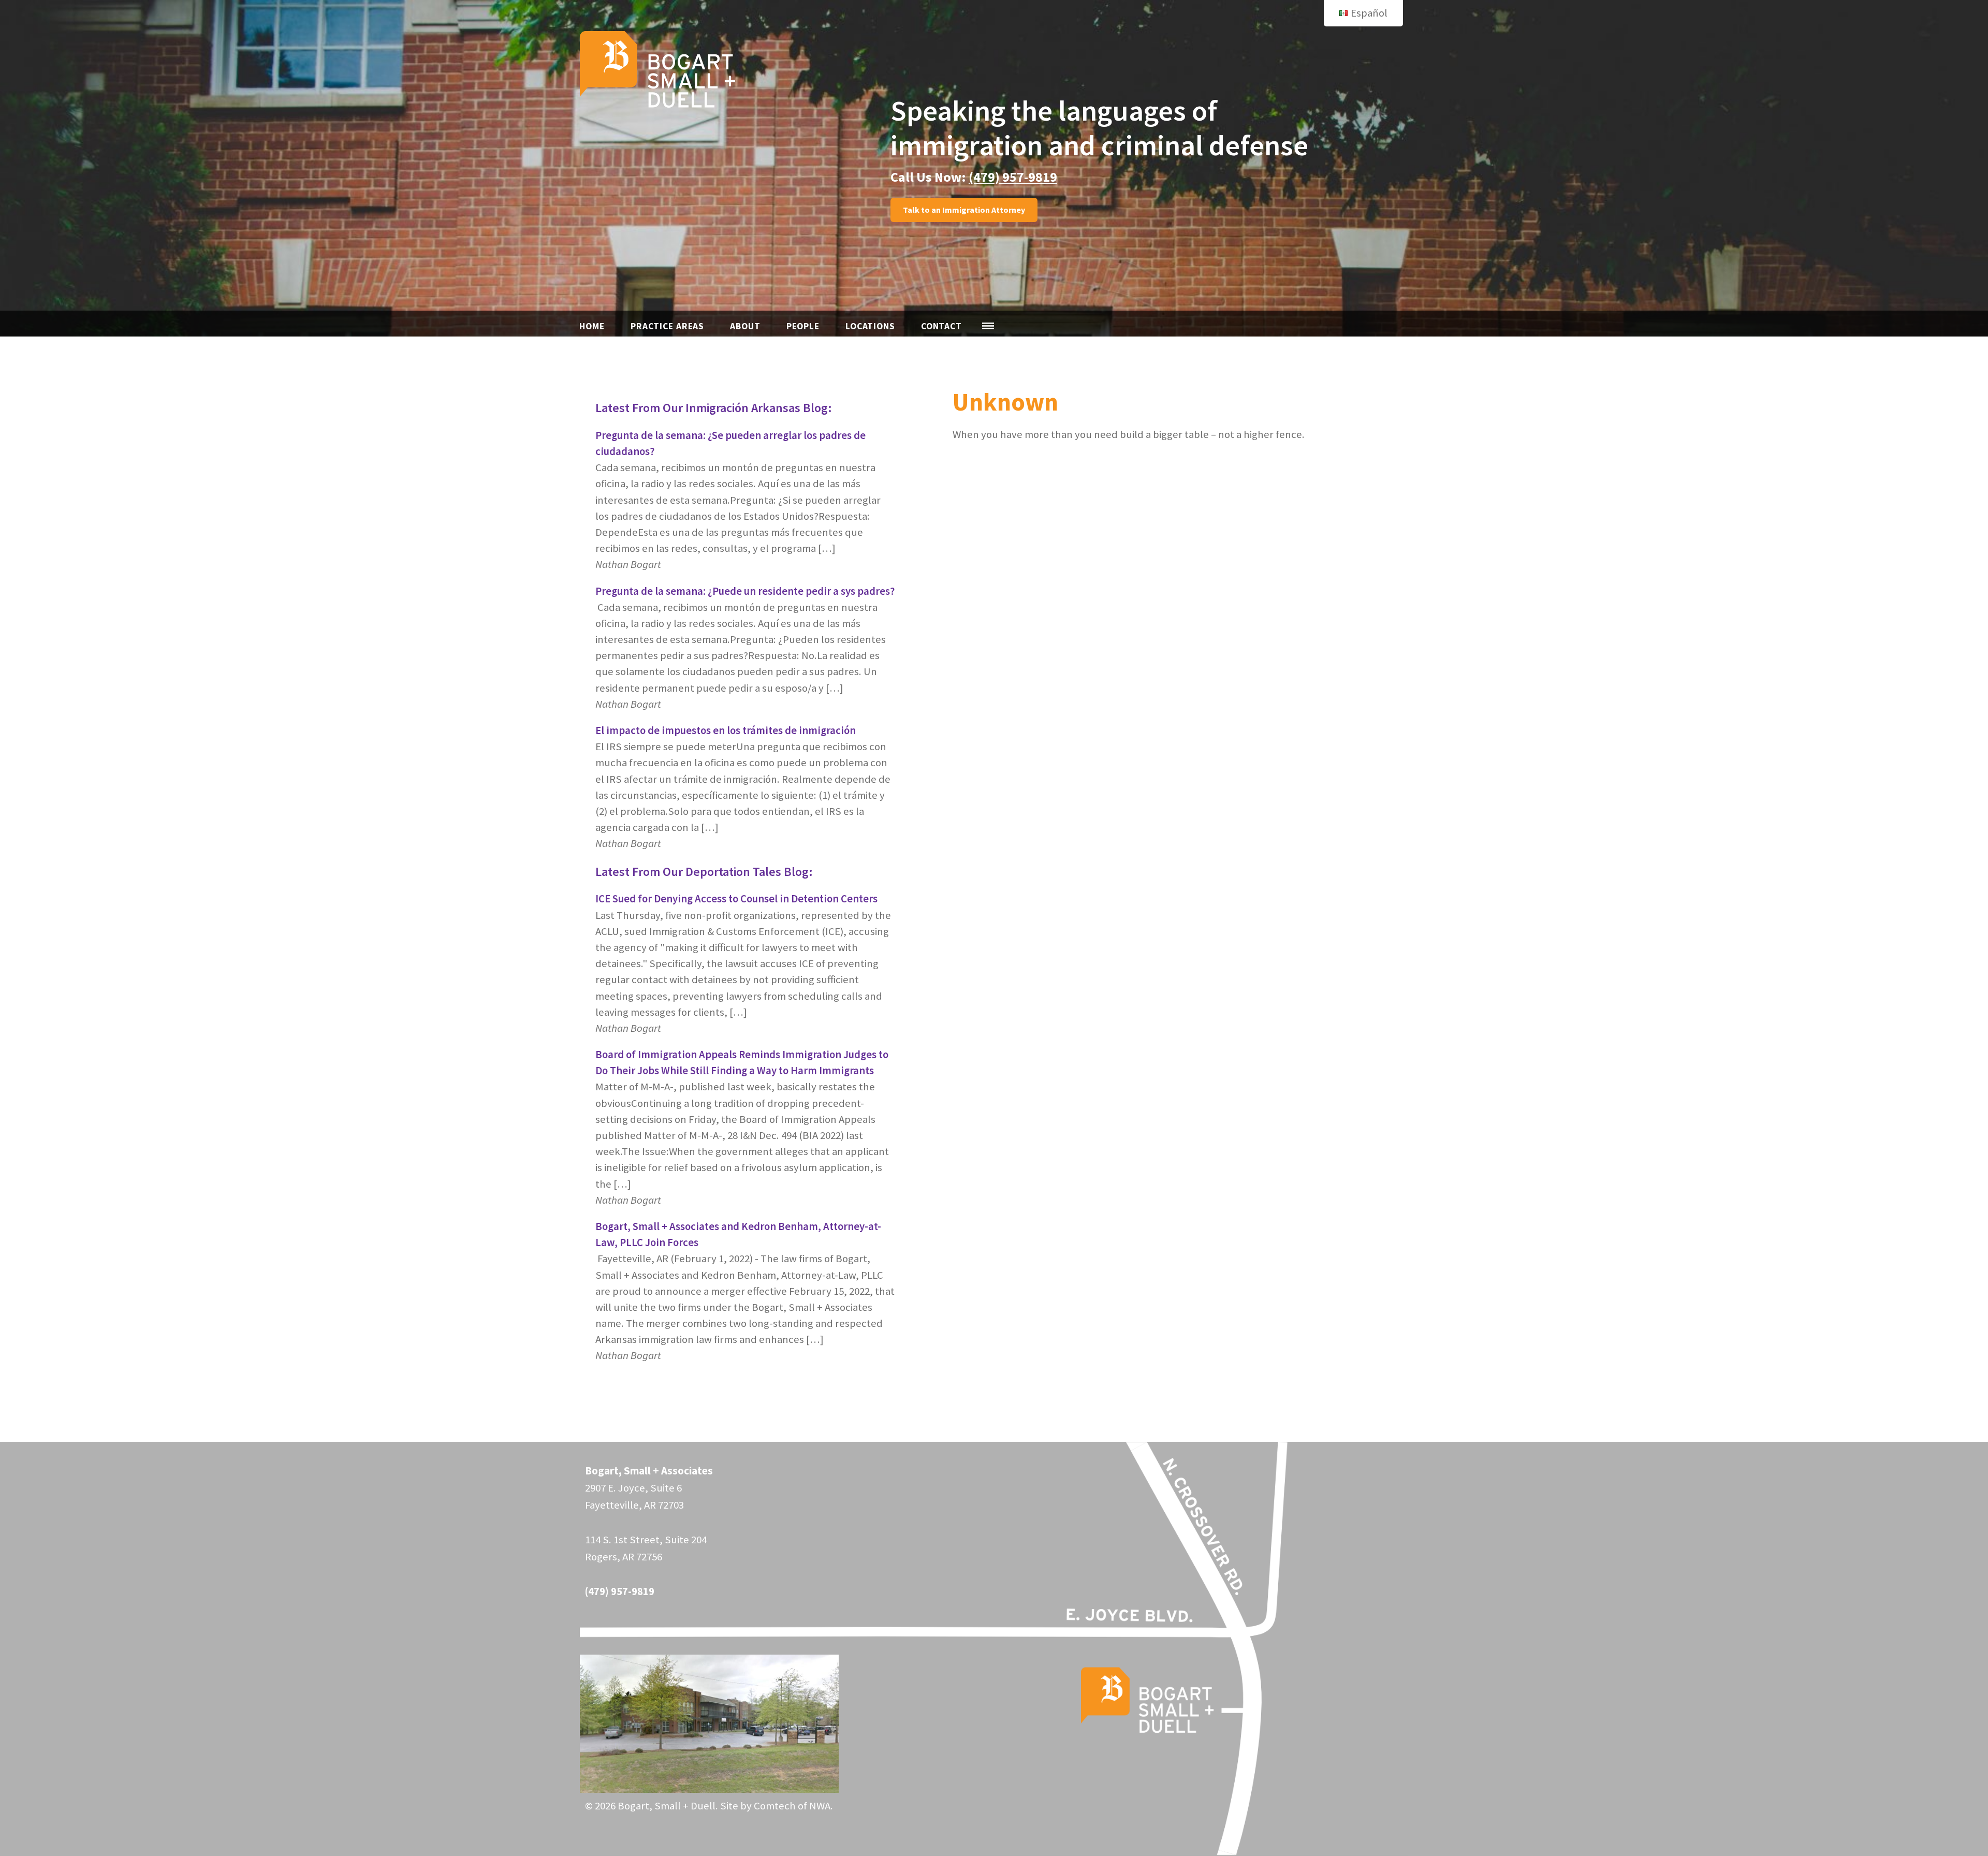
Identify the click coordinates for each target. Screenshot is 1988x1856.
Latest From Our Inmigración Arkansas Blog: (714, 408)
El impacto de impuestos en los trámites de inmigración (726, 730)
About (745, 326)
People (803, 326)
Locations (870, 326)
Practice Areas (667, 326)
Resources (988, 326)
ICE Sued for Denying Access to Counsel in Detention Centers (736, 899)
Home (592, 326)
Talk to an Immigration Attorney (964, 210)
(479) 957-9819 (1013, 177)
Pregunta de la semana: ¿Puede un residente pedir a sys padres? (745, 591)
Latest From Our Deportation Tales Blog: (704, 872)
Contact (941, 326)
